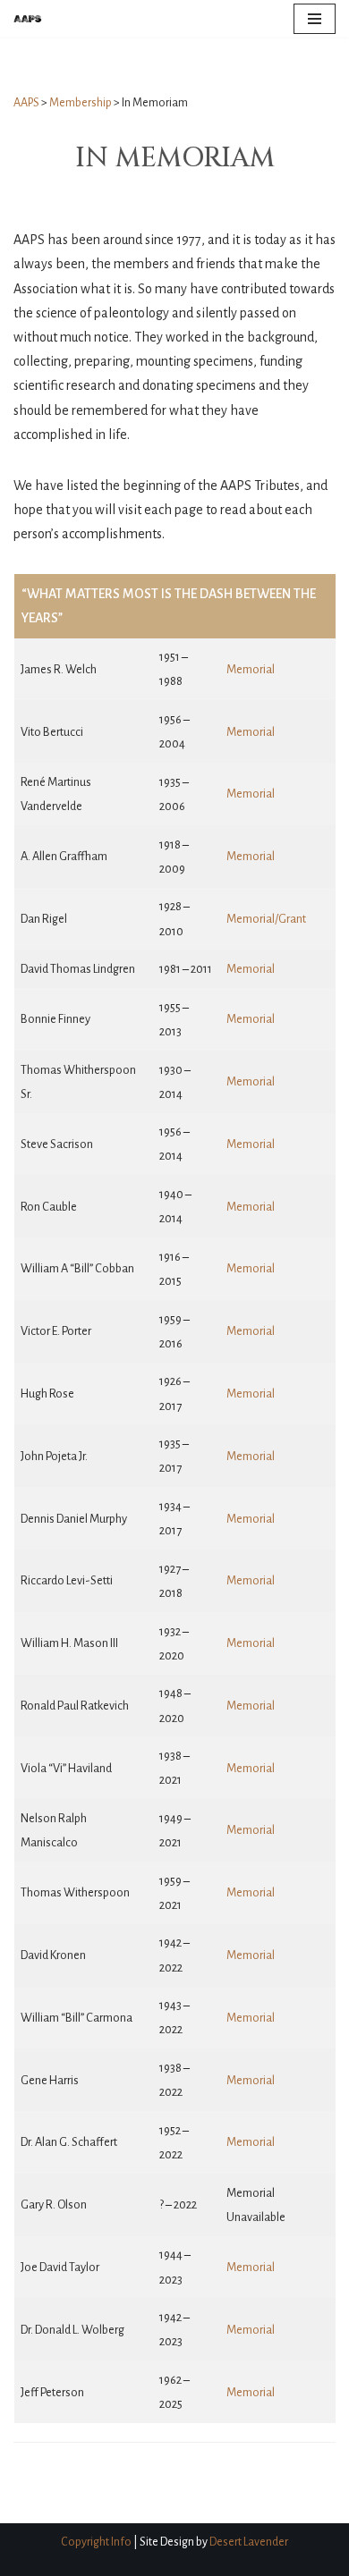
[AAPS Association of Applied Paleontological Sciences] (28, 19)
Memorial (251, 669)
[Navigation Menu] (315, 19)
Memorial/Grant (266, 919)
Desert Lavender (249, 2542)
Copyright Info (96, 2542)
